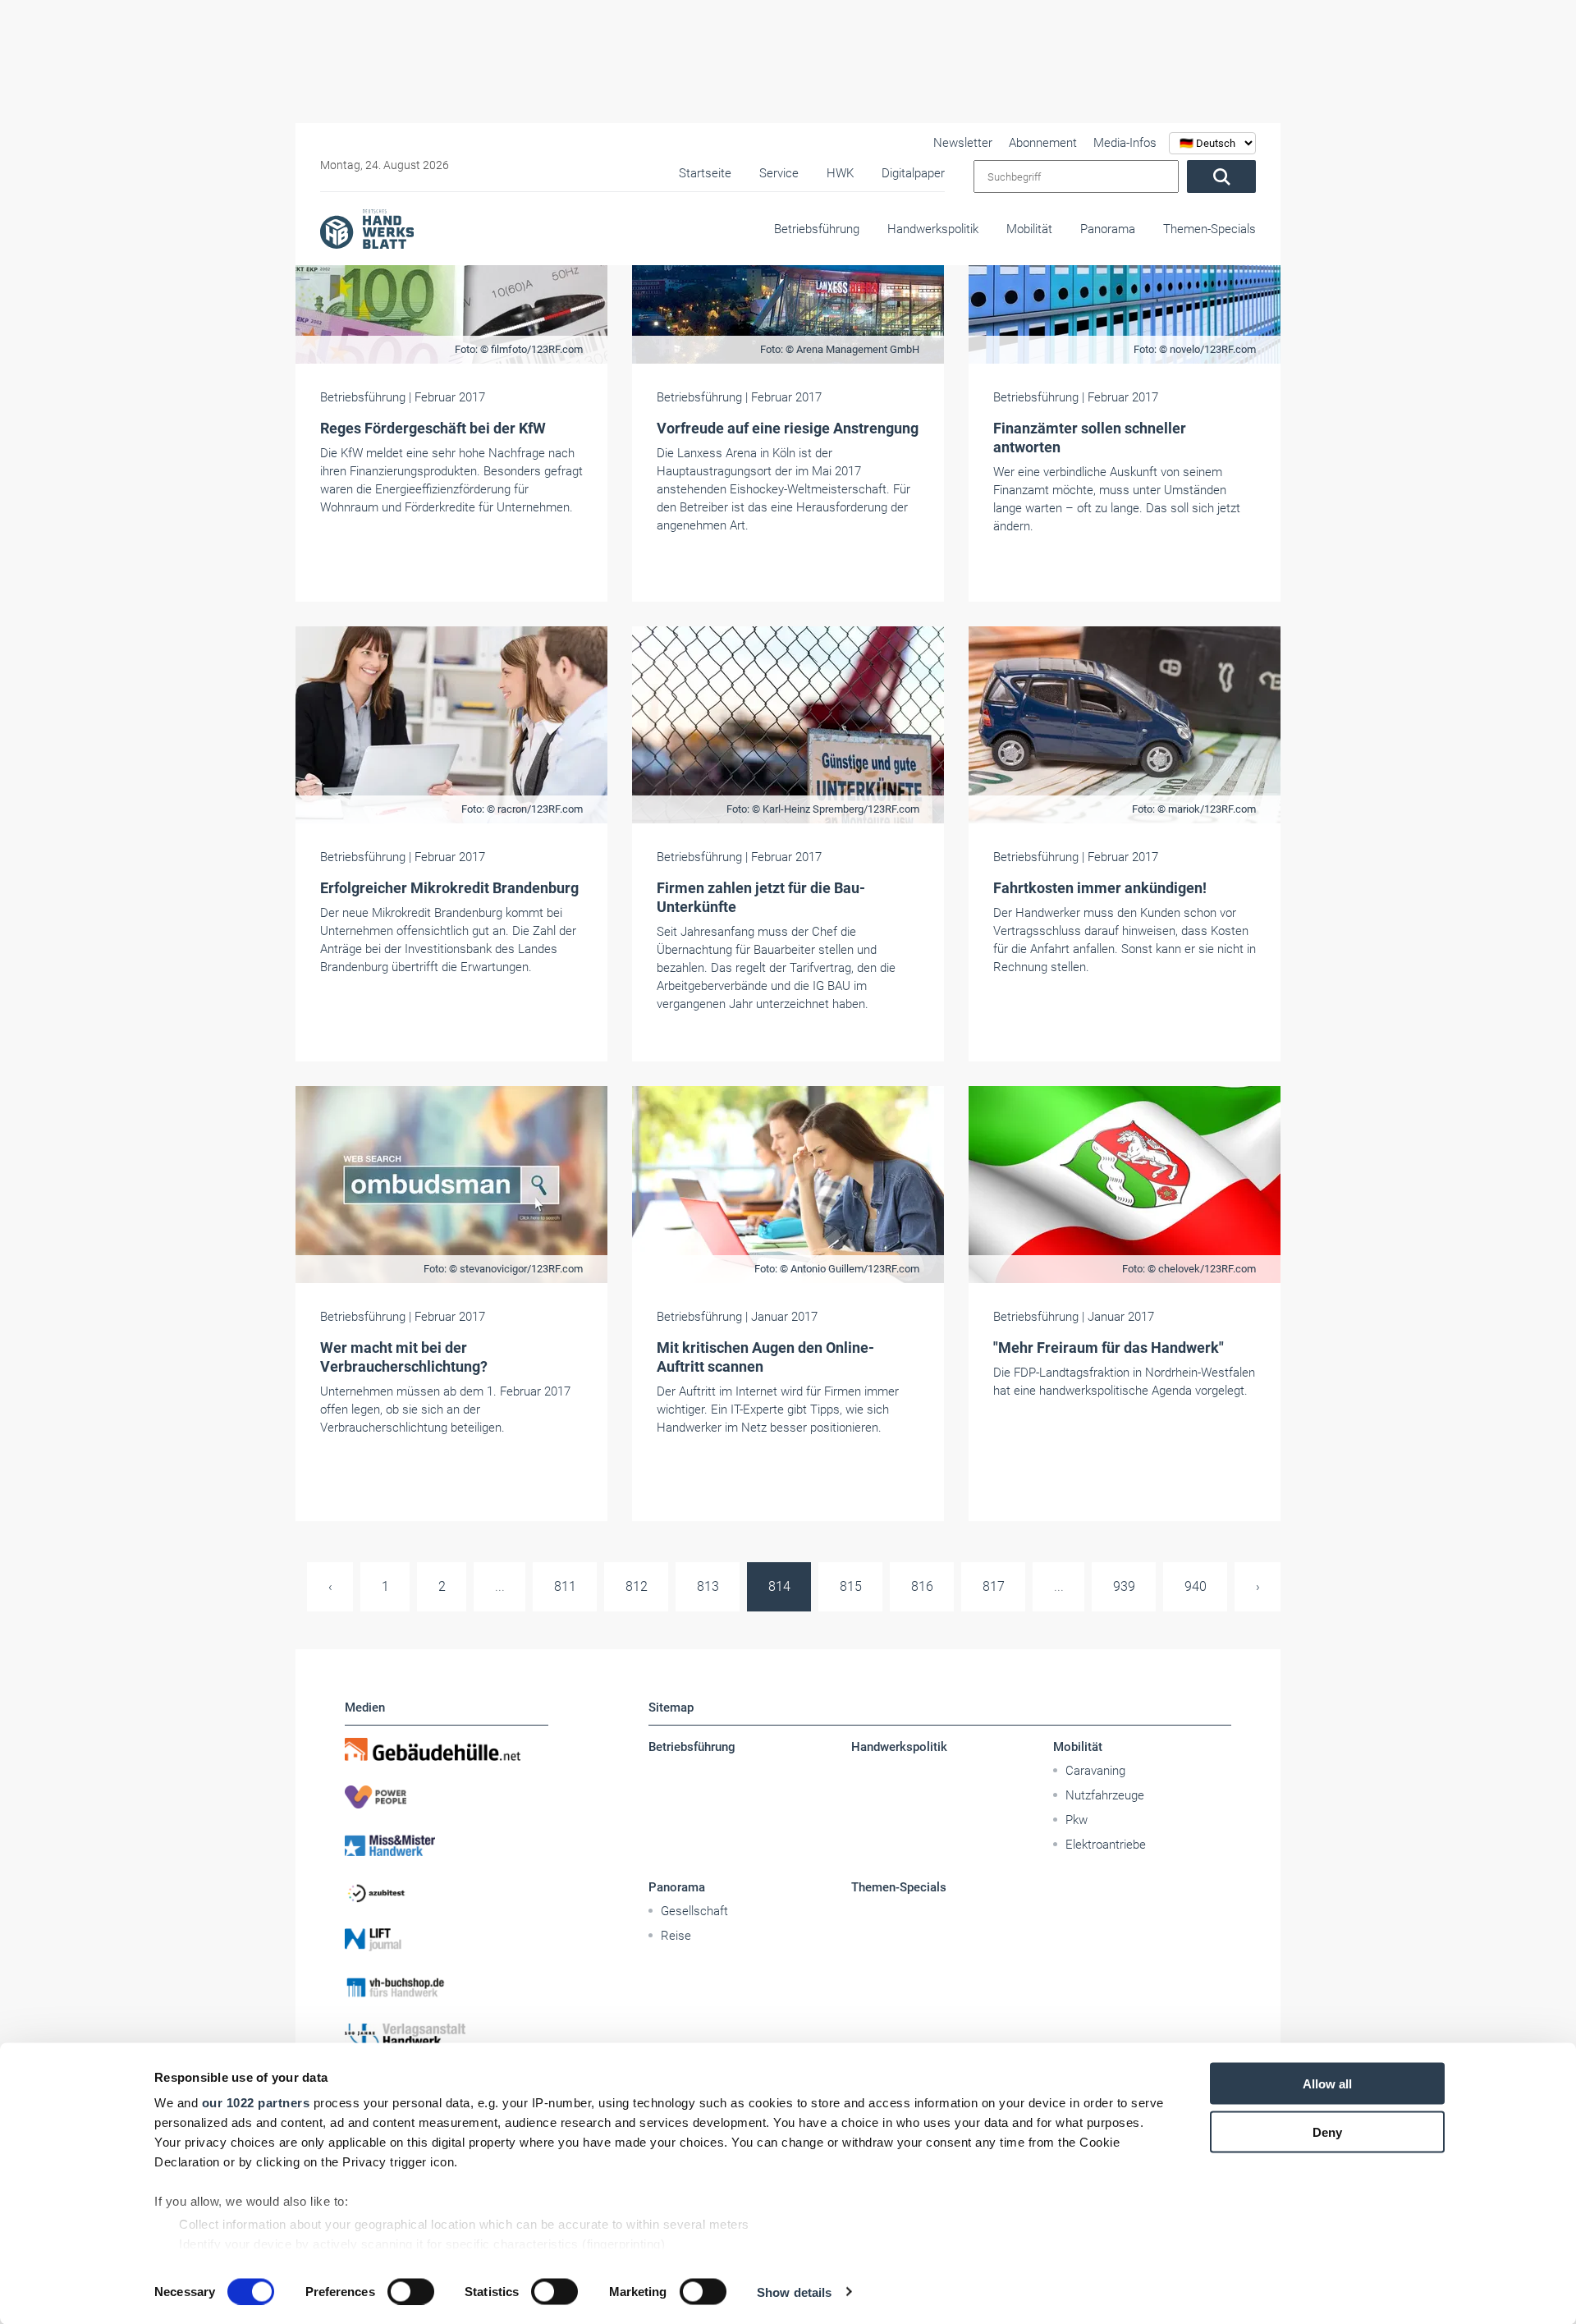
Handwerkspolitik (933, 229)
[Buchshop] (447, 1987)
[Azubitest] (447, 1892)
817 (994, 1586)
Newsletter (963, 143)
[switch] (411, 2291)
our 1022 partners (256, 2103)
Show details (794, 2292)
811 (565, 1586)
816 (922, 1586)
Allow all (1327, 2084)
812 (637, 1586)
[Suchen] (1221, 176)
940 (1196, 1586)
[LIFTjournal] (447, 1940)
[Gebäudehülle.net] (447, 1749)
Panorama (1108, 229)
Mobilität (1029, 229)
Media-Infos (1125, 143)
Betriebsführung (817, 229)
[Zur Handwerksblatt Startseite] (367, 228)
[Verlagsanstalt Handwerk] (447, 2035)
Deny (1327, 2131)
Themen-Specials (1209, 229)
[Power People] (447, 1797)
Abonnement (1043, 143)
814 (779, 1586)
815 (851, 1586)
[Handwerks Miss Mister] (447, 1845)
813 (708, 1586)
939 (1124, 1586)
